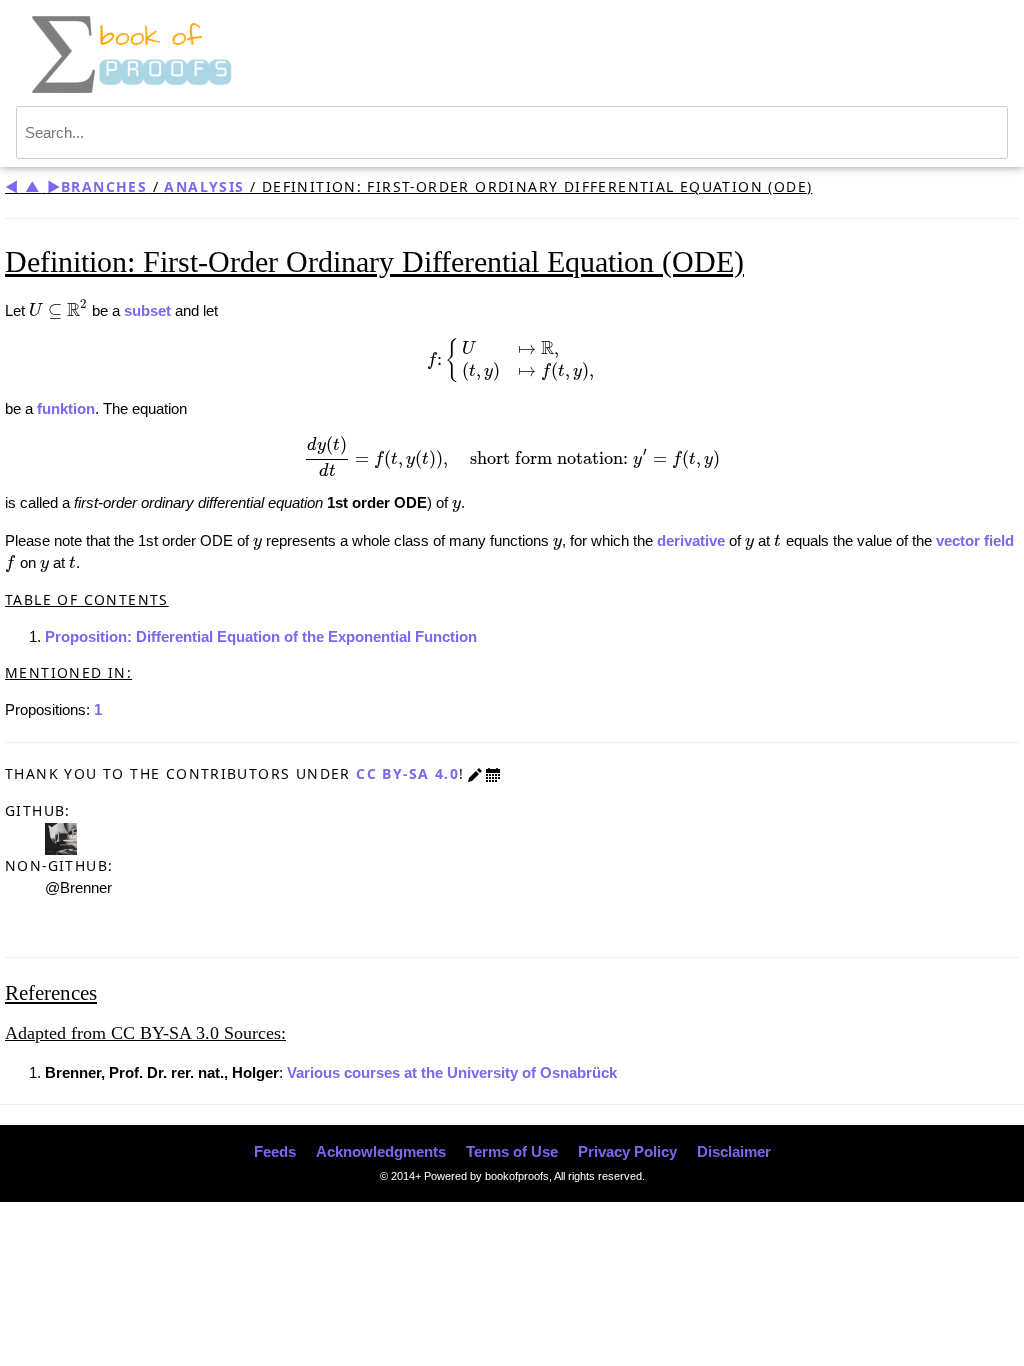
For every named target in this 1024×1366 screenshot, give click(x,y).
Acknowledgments (381, 1151)
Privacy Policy (627, 1151)
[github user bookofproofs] (61, 837)
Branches (104, 186)
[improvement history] (493, 773)
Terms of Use (512, 1151)
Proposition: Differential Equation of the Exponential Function (261, 636)
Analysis (204, 186)
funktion (66, 408)
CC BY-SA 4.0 (407, 773)
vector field (975, 540)
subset (147, 310)
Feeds (275, 1151)
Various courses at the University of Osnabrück (452, 1072)
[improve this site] (475, 773)
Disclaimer (734, 1151)
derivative (691, 540)
